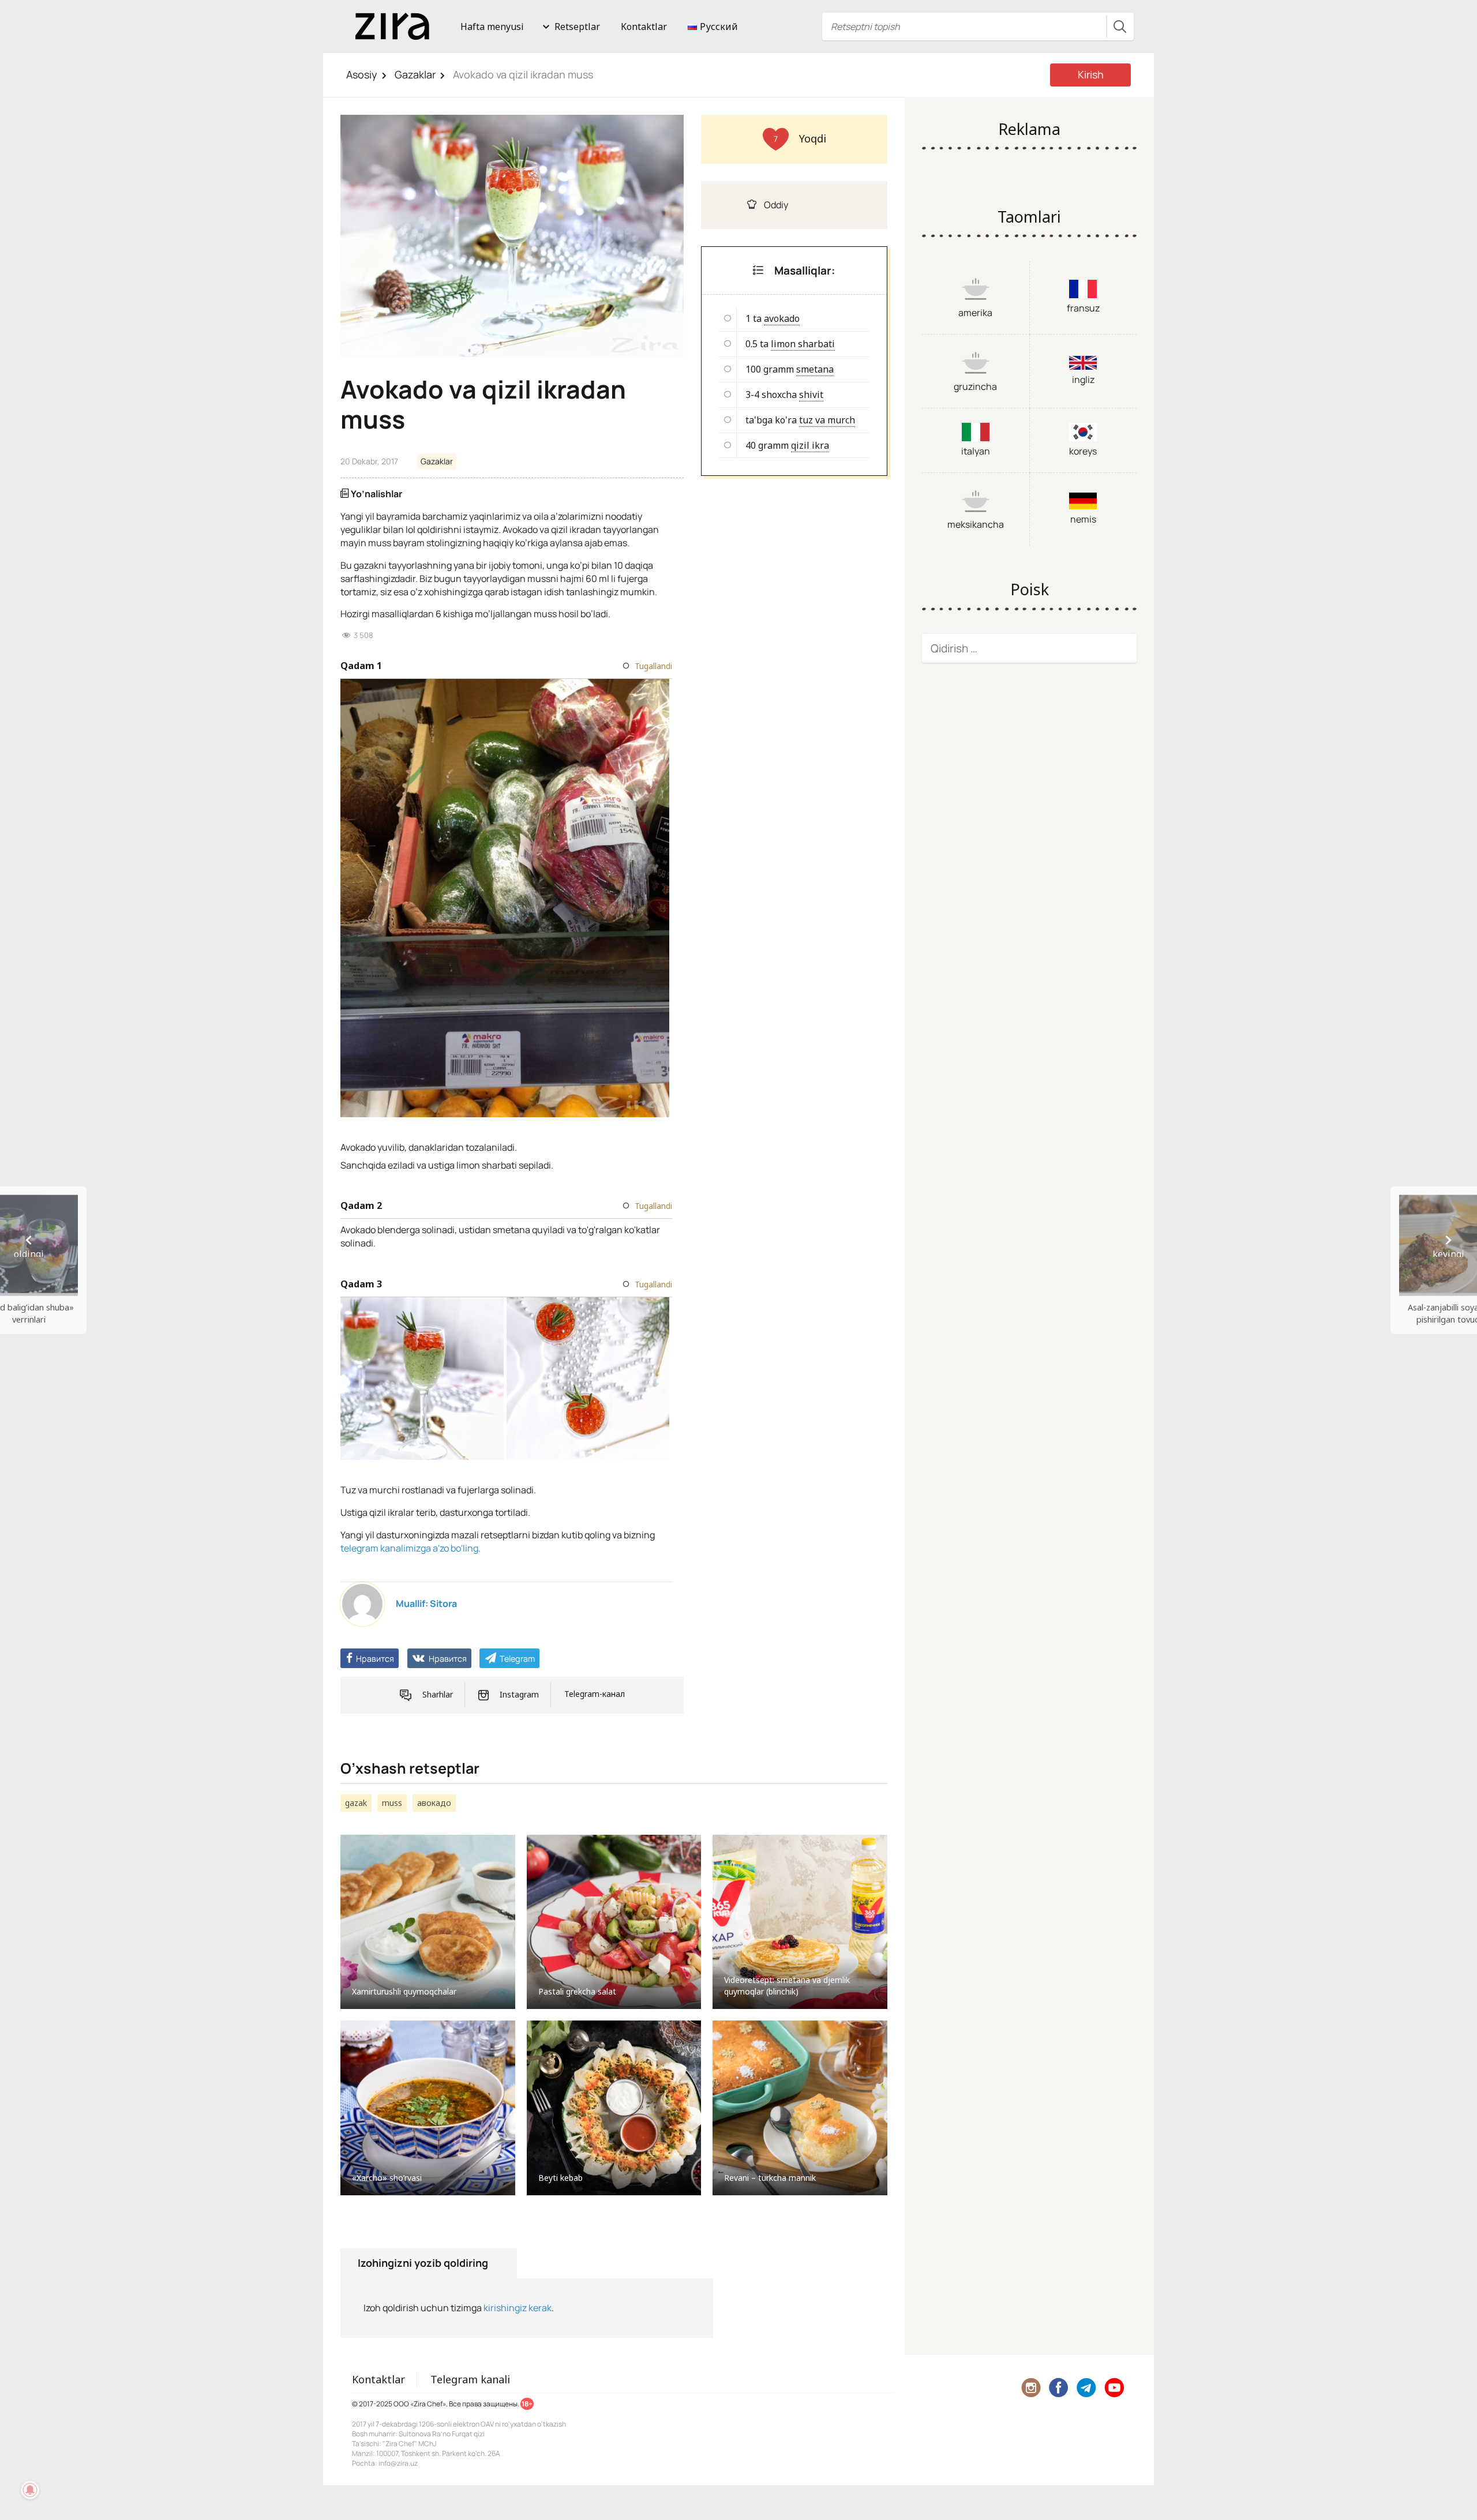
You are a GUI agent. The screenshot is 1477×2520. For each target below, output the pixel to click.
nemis (1083, 519)
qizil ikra (810, 445)
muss (392, 1803)
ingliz (1083, 380)
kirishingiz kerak (518, 2308)
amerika (975, 313)
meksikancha (976, 524)
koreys (1083, 451)
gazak (356, 1803)
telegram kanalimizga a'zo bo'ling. (411, 1548)
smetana (815, 369)
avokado (782, 318)
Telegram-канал (595, 1694)
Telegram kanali (470, 2379)
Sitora (443, 1603)
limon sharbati (803, 344)
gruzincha (975, 386)
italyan (976, 451)
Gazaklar (415, 74)
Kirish (1091, 74)
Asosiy (362, 74)
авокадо (434, 1803)
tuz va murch (827, 420)
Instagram (519, 1694)
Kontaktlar (644, 27)
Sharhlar (438, 1694)
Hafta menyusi (492, 27)
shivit (811, 395)
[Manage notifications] (30, 2490)
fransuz (1083, 308)
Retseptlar (577, 27)
